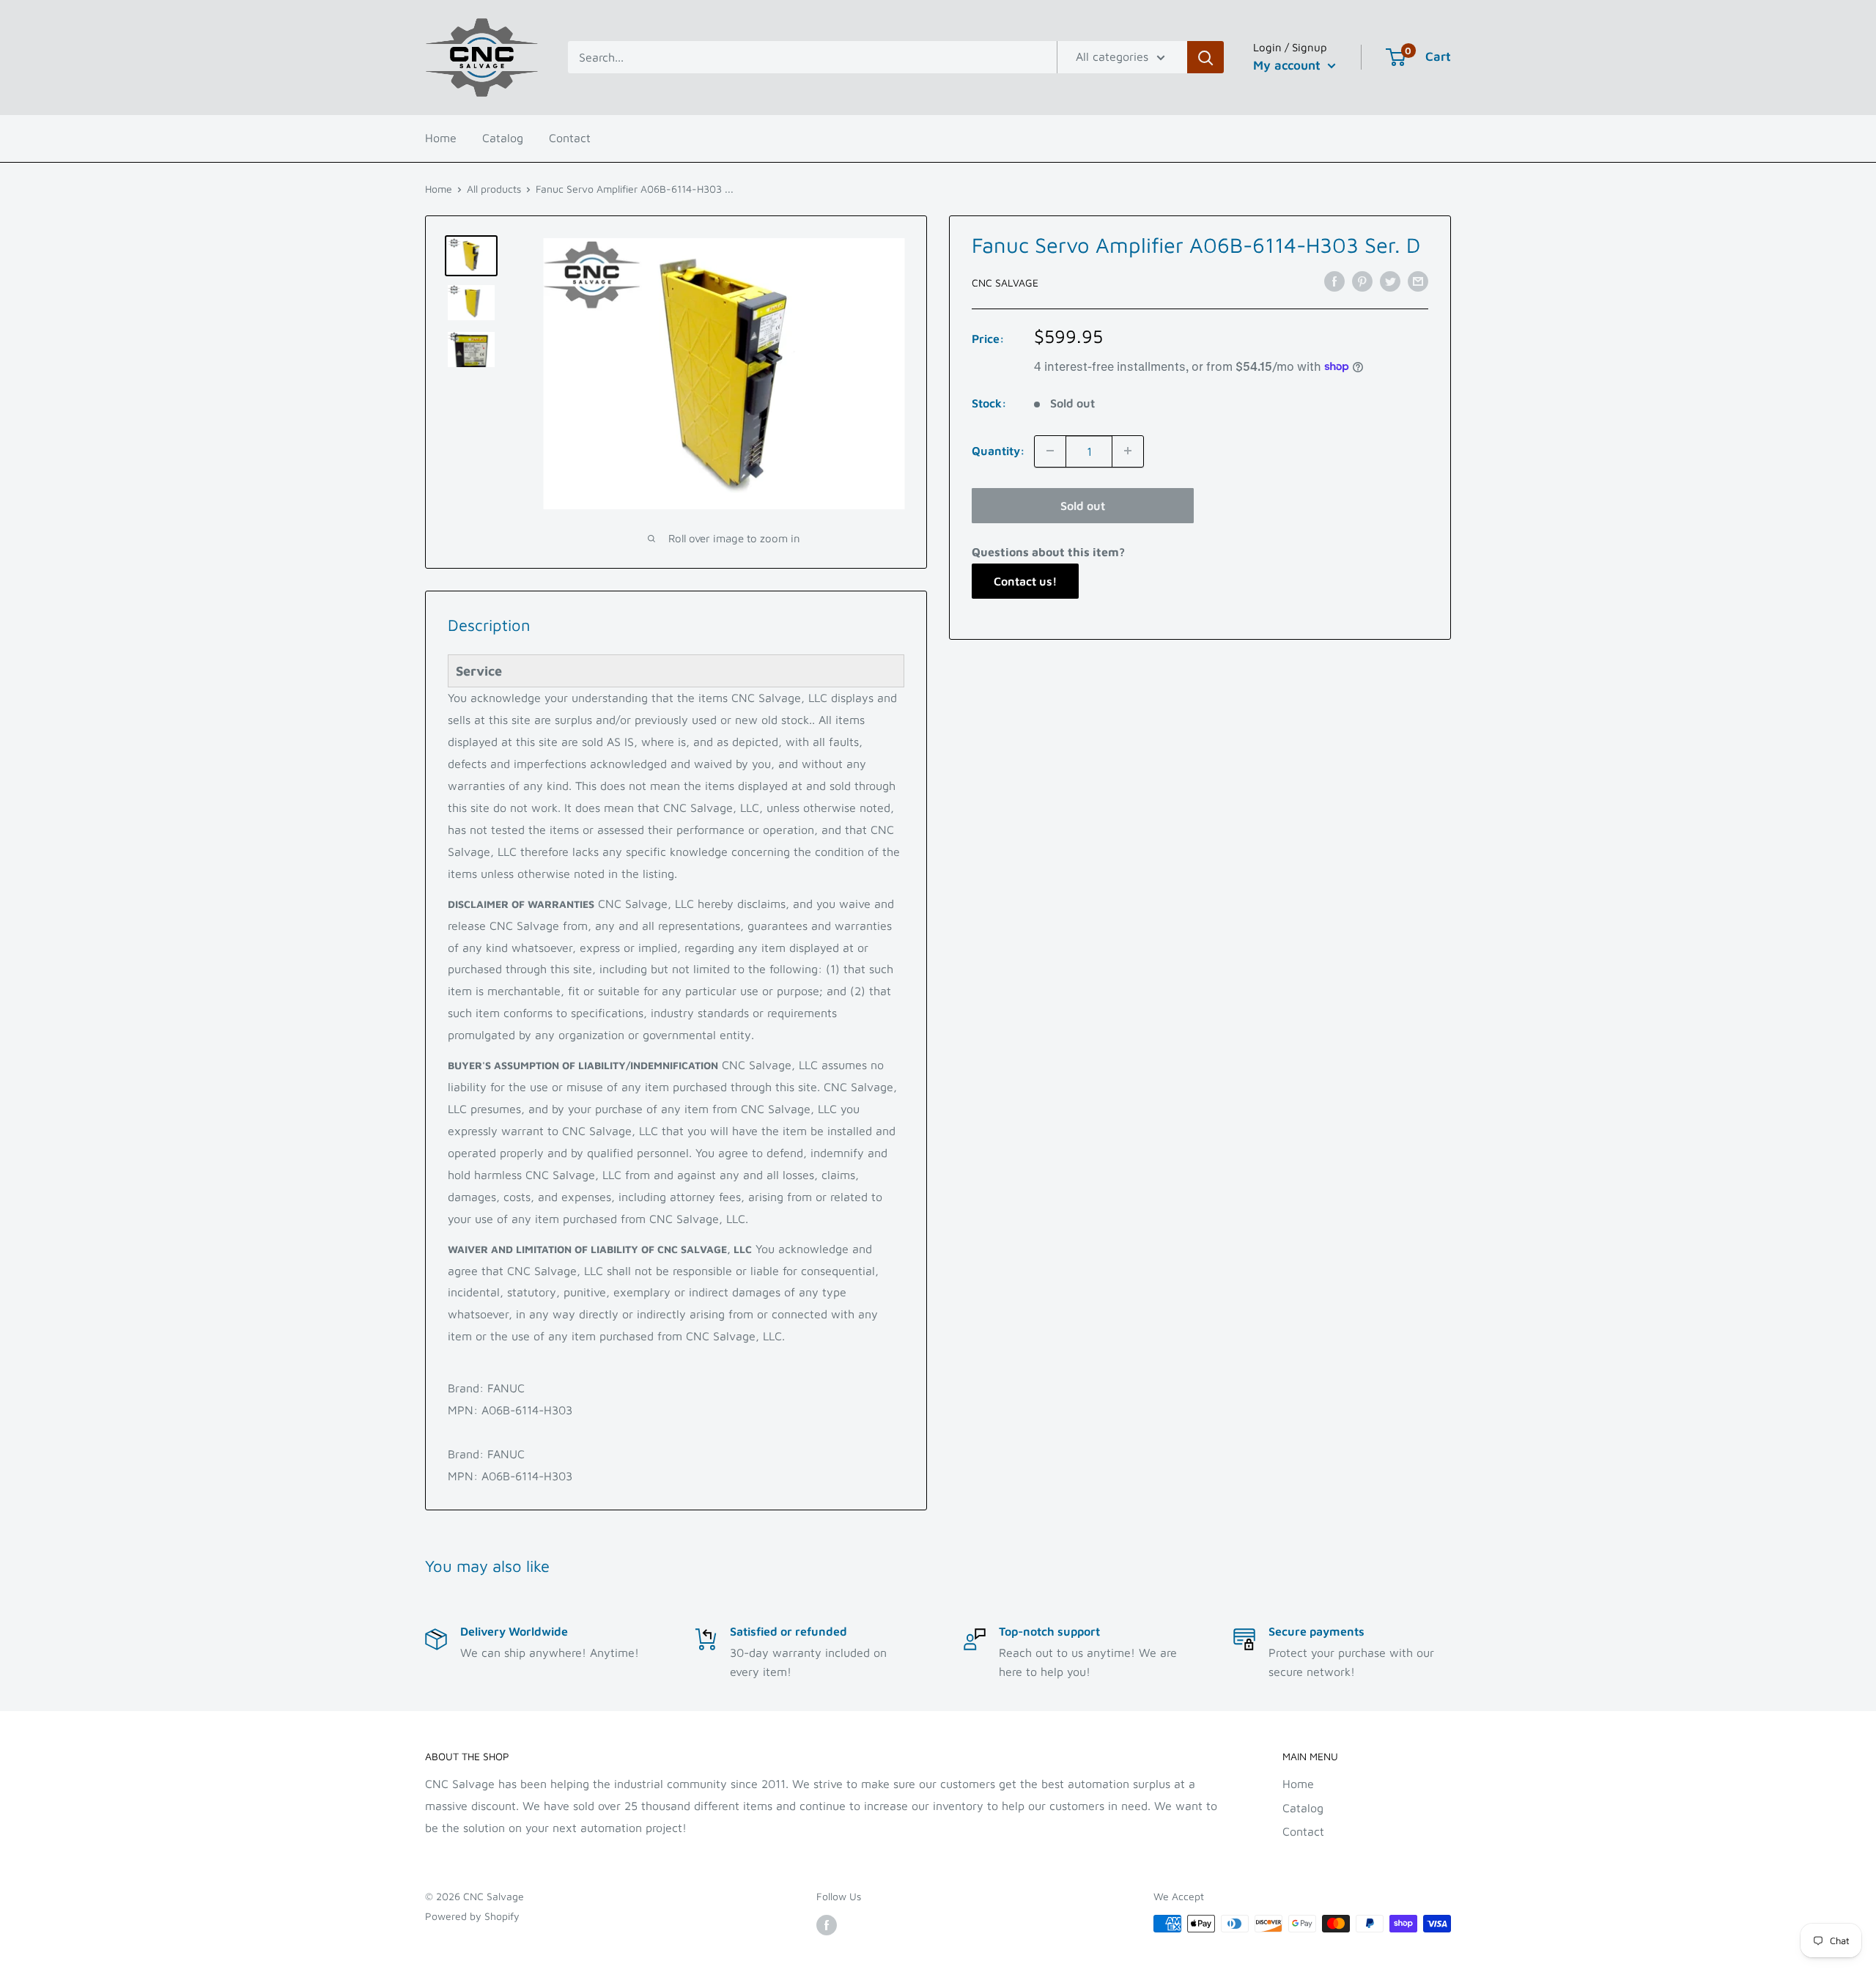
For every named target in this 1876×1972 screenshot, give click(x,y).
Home (441, 138)
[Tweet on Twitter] (1390, 281)
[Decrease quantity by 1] (1050, 451)
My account (1289, 65)
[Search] (1205, 57)
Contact (570, 138)
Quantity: (998, 450)
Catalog (503, 138)
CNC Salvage (1005, 282)
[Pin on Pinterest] (1362, 281)
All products (494, 189)
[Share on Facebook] (1334, 281)
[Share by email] (1418, 281)
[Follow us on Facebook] (827, 1925)
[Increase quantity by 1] (1128, 451)
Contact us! (1025, 580)
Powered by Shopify (472, 1916)
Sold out (1083, 505)
